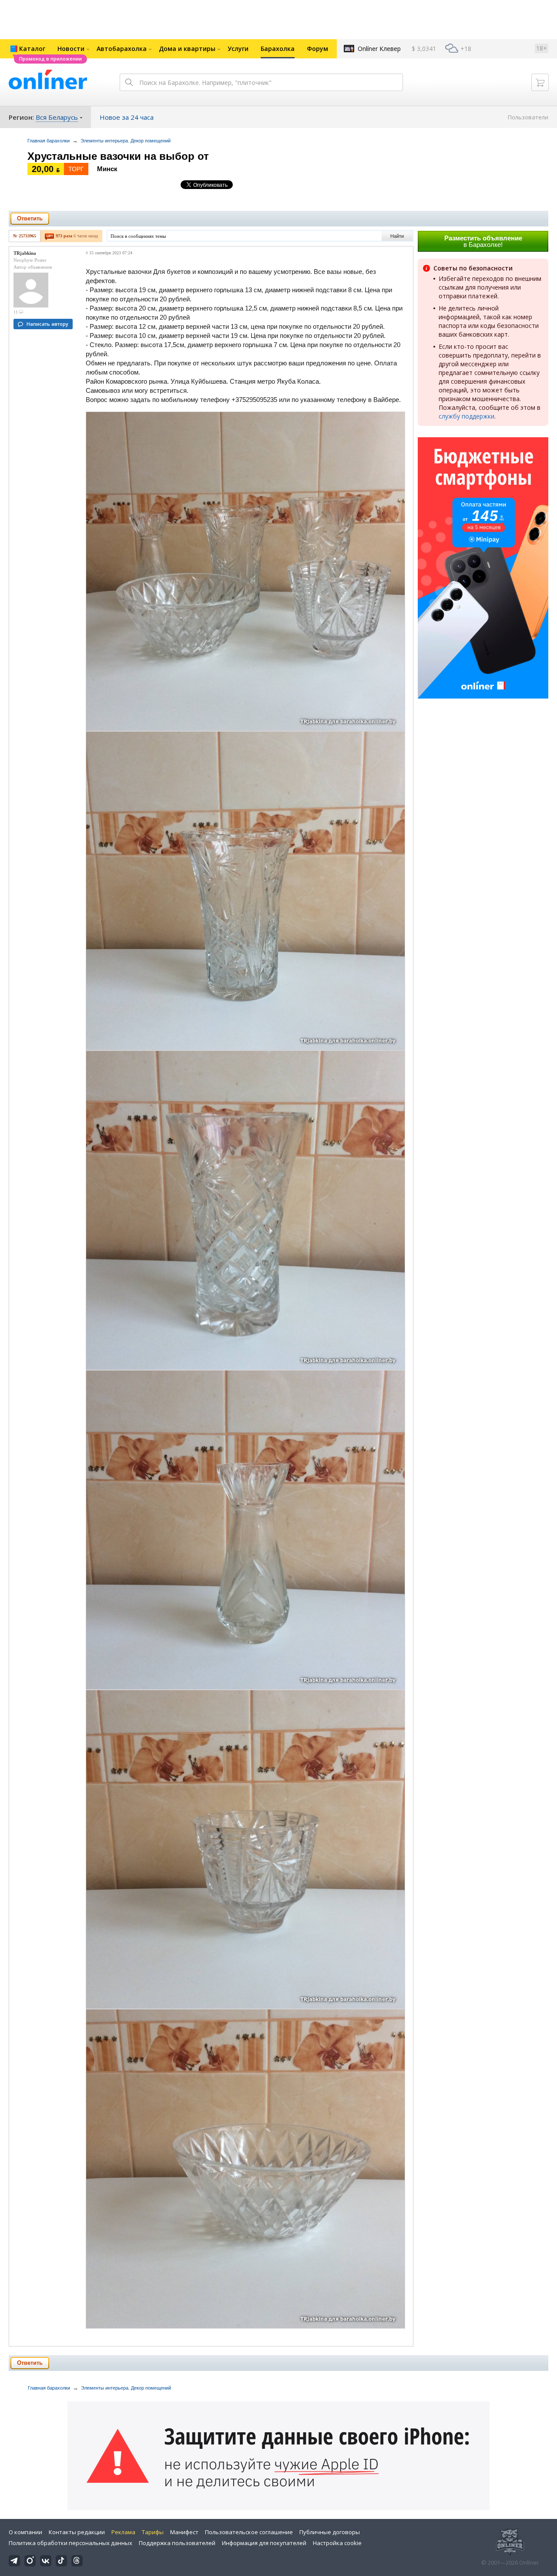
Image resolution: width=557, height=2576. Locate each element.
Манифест (184, 2532)
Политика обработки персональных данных (70, 2543)
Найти (397, 236)
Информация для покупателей (264, 2543)
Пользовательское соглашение (249, 2532)
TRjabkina (25, 253)
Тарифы (153, 2532)
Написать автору (47, 324)
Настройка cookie (337, 2543)
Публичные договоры (330, 2532)
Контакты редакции (77, 2532)
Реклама (123, 2532)
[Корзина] (540, 82)
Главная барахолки (49, 141)
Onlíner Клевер (379, 49)
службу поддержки (466, 416)
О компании (25, 2532)
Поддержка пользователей (177, 2543)
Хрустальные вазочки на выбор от (118, 156)
